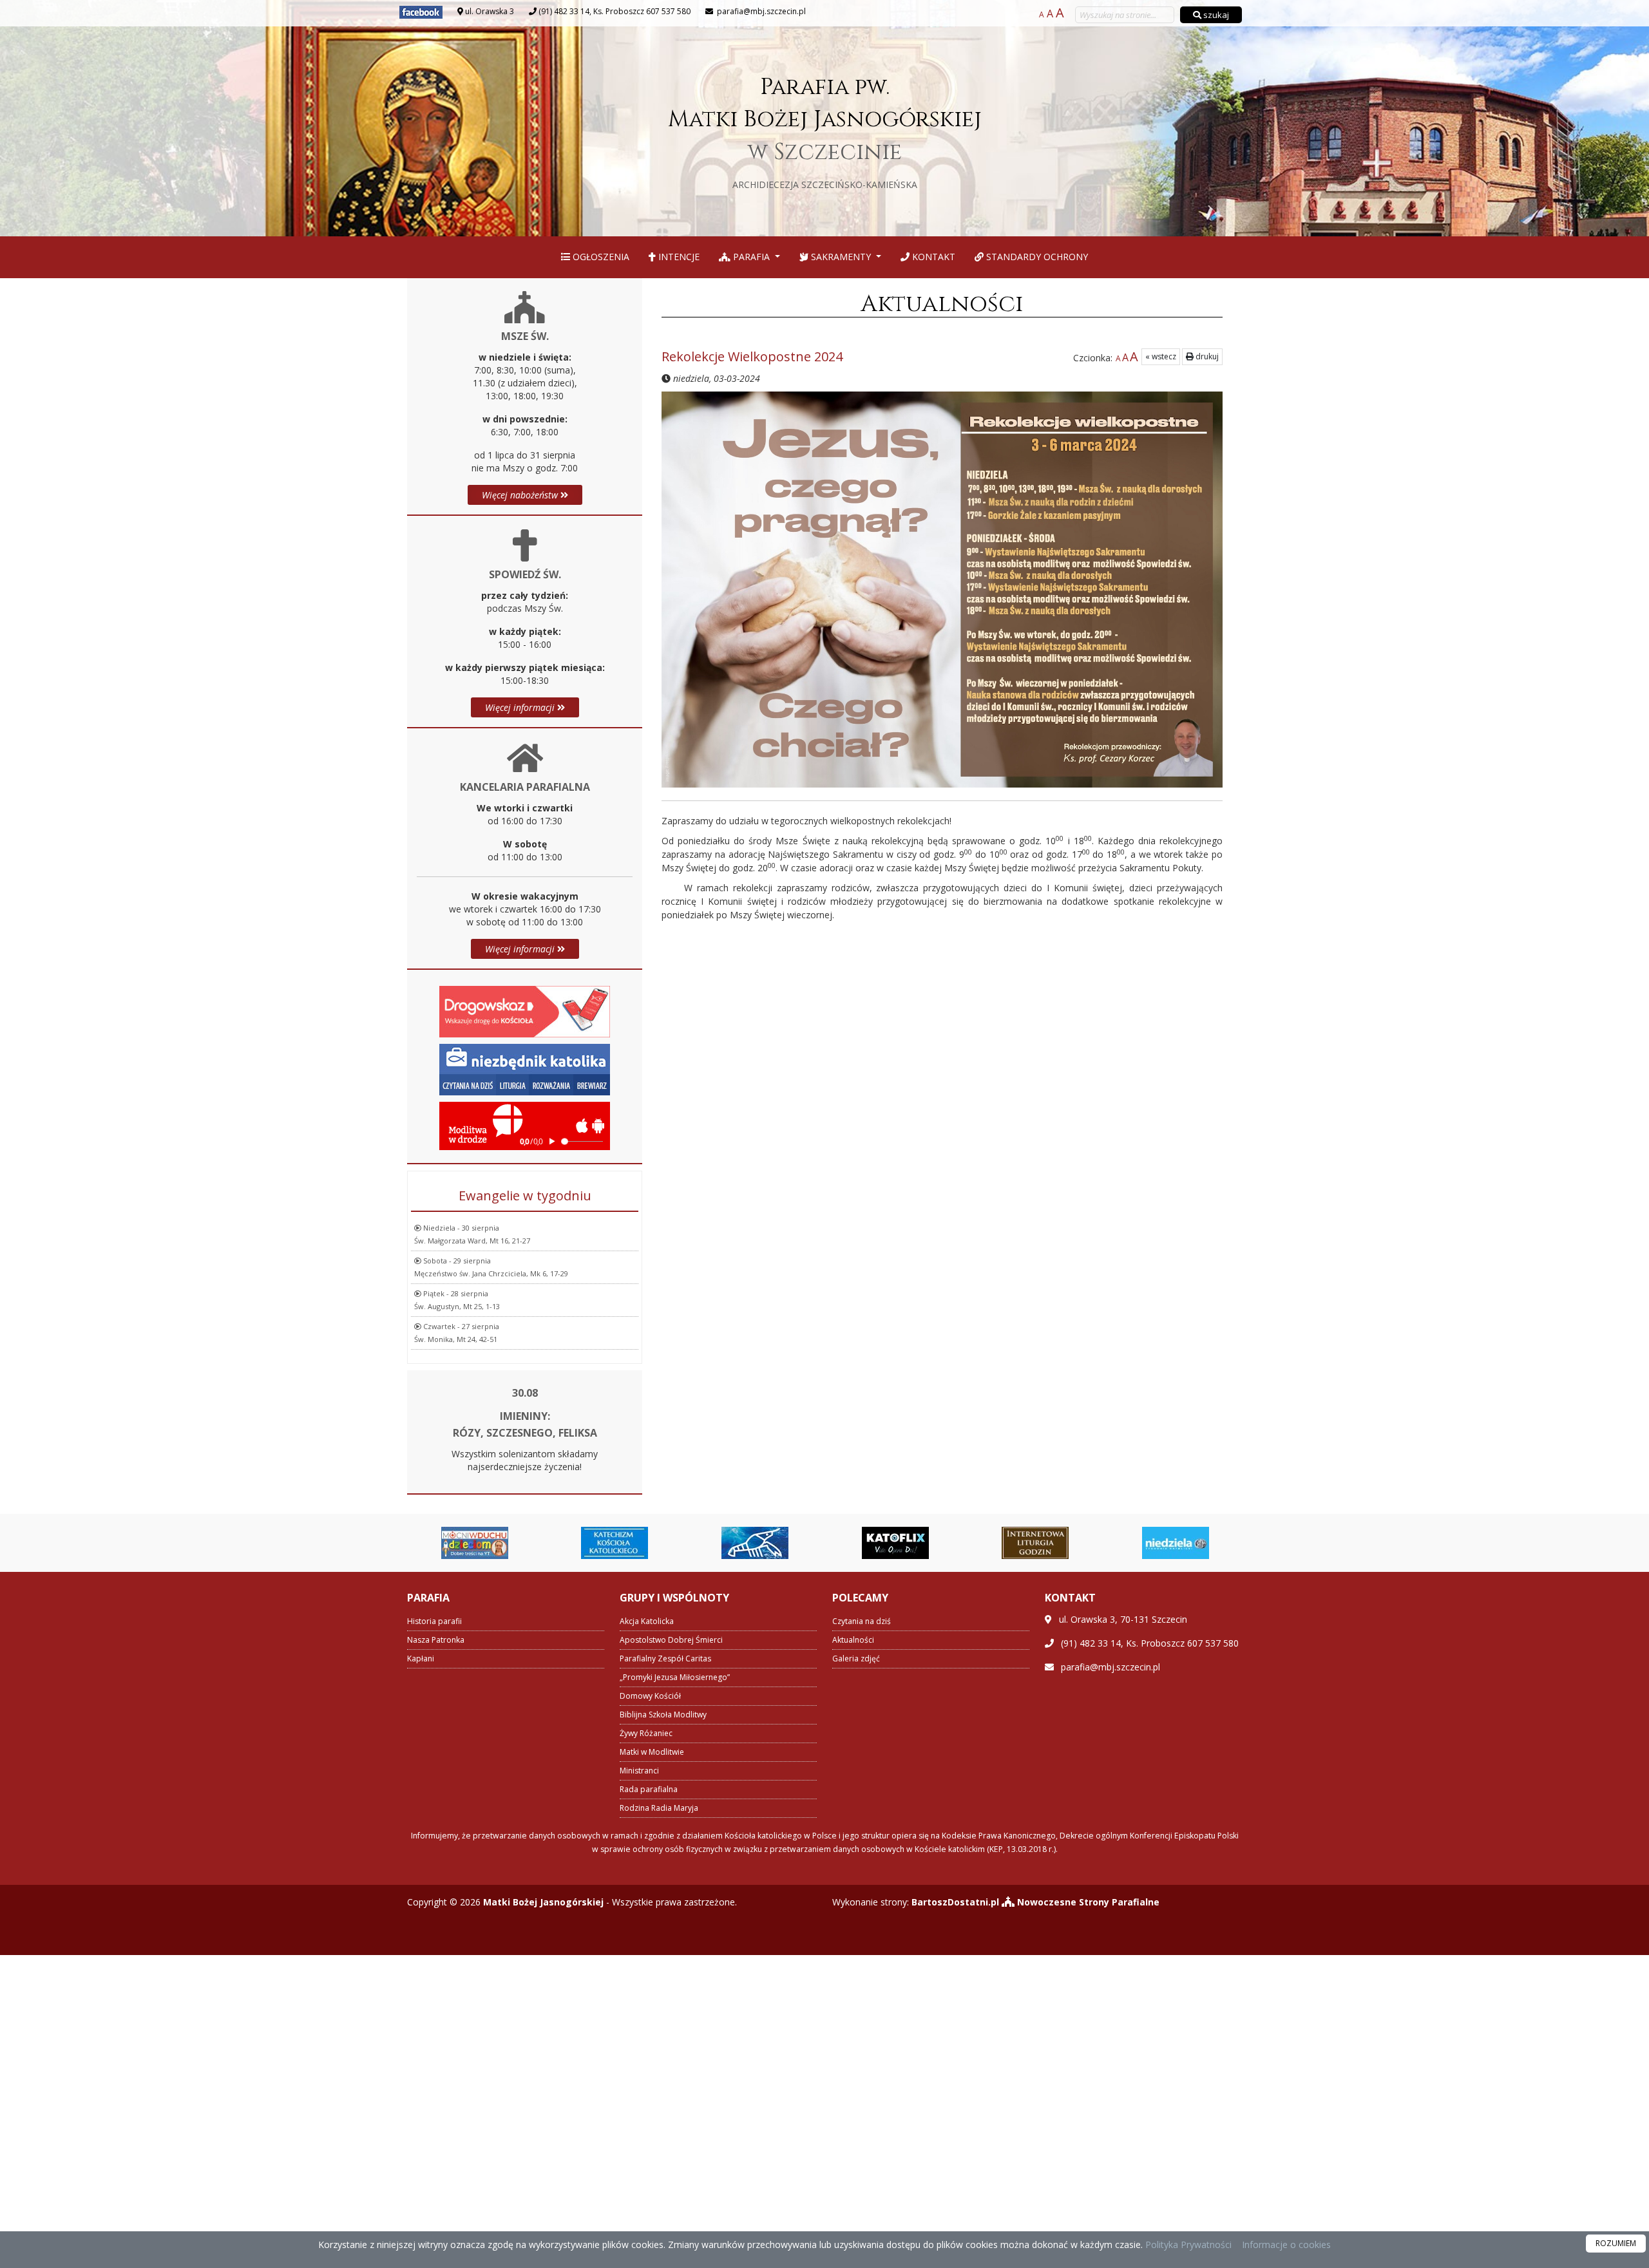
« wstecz (1161, 356)
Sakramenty (841, 257)
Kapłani (421, 1658)
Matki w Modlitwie (652, 1752)
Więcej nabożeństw (521, 495)
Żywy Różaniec (646, 1733)
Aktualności (942, 304)
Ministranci (639, 1771)
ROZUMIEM (1616, 2243)
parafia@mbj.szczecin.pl (760, 11)
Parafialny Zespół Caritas (665, 1658)
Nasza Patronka (436, 1640)
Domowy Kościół (650, 1696)
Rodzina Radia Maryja (659, 1808)
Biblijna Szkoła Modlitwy (663, 1715)
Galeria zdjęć (856, 1658)
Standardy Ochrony (1036, 257)
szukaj (1215, 15)
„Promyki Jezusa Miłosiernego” (675, 1677)
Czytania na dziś (862, 1621)
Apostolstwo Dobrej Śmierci (671, 1640)
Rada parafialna (649, 1789)
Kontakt (932, 257)
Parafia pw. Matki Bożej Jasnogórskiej (825, 131)
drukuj (1206, 356)
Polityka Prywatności (1187, 2244)
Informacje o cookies (1286, 2244)
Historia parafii (434, 1621)
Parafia (751, 257)
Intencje (678, 257)
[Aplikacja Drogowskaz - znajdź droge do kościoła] (525, 1010)
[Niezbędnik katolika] (525, 1068)
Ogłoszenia (600, 257)
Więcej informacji (521, 707)
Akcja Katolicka (647, 1621)
